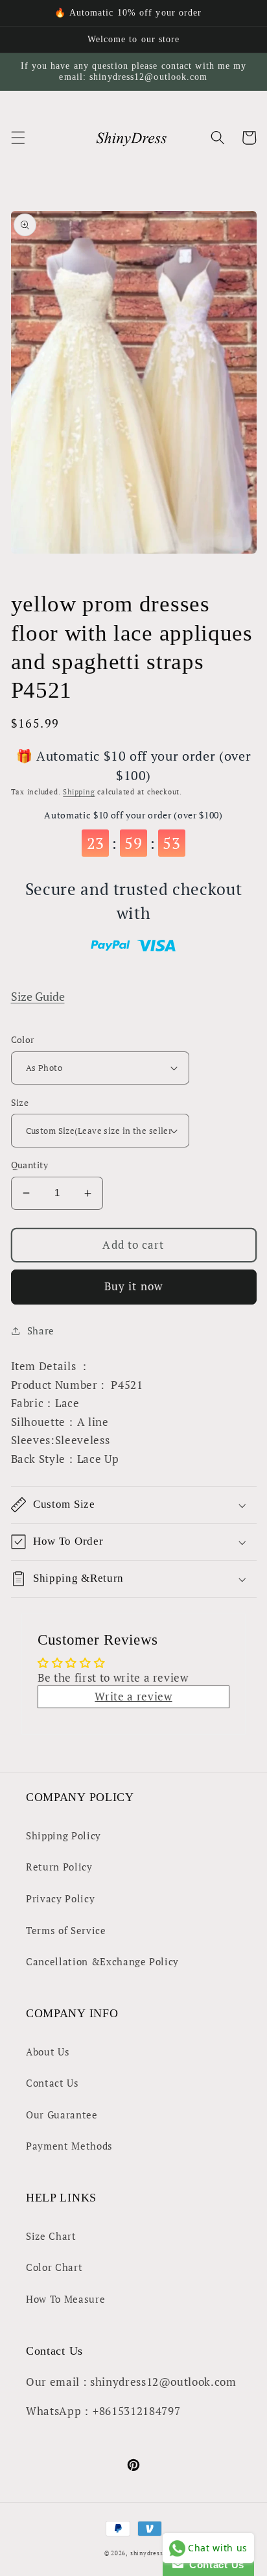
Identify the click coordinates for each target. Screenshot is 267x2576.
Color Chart (54, 2267)
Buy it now (133, 1286)
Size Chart (51, 2236)
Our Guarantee (62, 2115)
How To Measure (65, 2299)
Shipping (79, 792)
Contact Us (52, 2083)
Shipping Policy (64, 1835)
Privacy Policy (60, 1898)
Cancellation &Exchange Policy (102, 1961)
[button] (17, 138)
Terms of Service (66, 1930)
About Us (48, 2052)
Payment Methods (69, 2146)
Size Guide (38, 997)
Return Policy (59, 1867)
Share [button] (41, 1331)
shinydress (147, 2553)
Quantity (30, 1165)
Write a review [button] (133, 1697)
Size (20, 1102)
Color (23, 1039)
